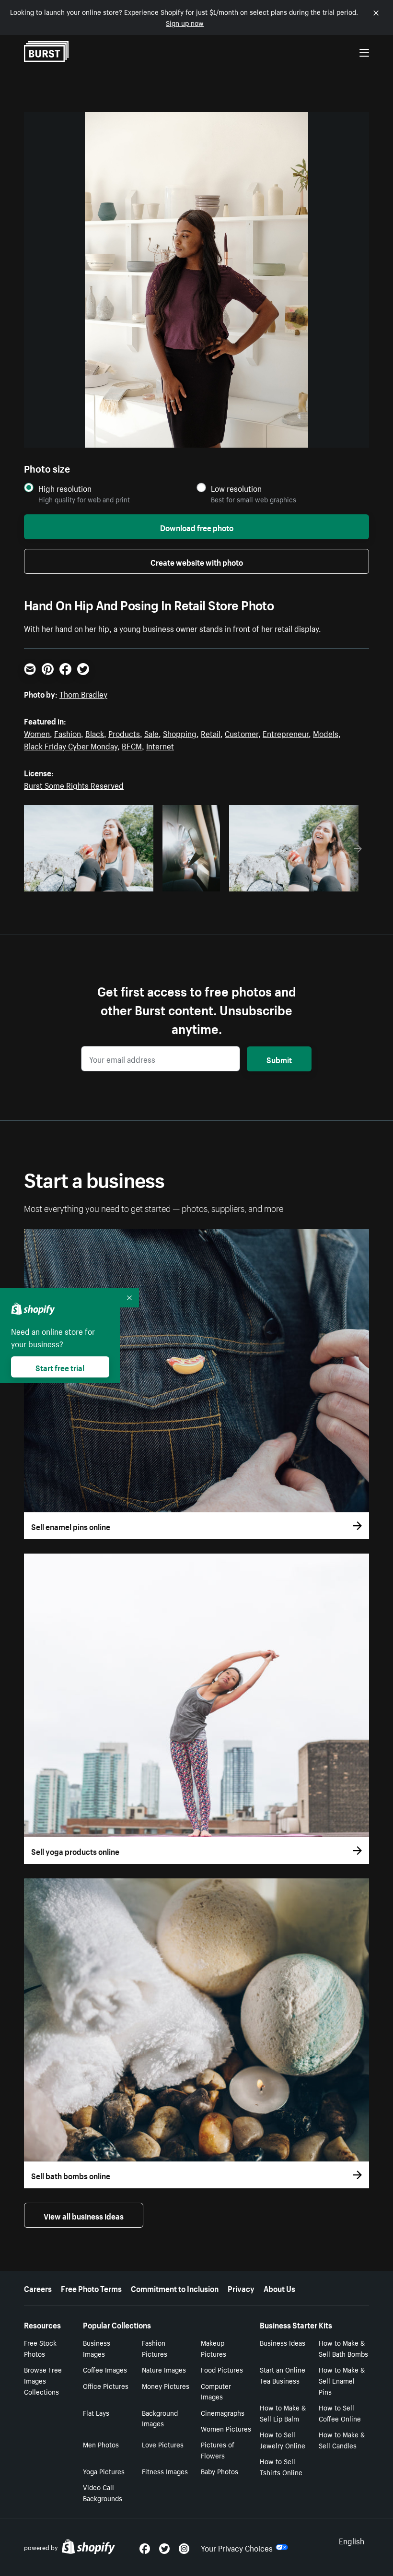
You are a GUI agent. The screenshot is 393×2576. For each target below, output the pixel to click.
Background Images (160, 2418)
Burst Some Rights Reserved (74, 784)
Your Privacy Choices (237, 2547)
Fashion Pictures (155, 2348)
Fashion (68, 733)
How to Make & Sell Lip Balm (283, 2413)
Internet (160, 745)
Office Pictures (106, 2386)
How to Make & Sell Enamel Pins (342, 2380)
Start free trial (60, 1367)
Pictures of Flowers (218, 2450)
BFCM (132, 745)
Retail (211, 733)
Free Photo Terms (91, 2288)
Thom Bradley (83, 693)
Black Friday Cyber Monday (71, 745)
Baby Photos (220, 2471)
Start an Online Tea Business (283, 2375)
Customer (242, 733)
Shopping (180, 733)
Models (326, 733)
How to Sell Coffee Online (340, 2413)
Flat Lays (96, 2412)
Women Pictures (226, 2428)
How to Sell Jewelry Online (283, 2439)
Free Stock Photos (40, 2348)
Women (37, 733)
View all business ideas (84, 2215)
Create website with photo (197, 561)
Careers (38, 2288)
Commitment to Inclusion (175, 2288)
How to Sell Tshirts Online (281, 2466)
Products (124, 733)
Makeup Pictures (214, 2348)
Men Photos (101, 2444)
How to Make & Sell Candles (342, 2439)
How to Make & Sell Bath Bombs (343, 2348)
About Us (279, 2288)
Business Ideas (283, 2342)
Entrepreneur (286, 733)
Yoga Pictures (104, 2471)
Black (95, 733)
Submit (279, 1059)
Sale (151, 733)
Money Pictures (166, 2386)
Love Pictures (163, 2444)
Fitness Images (165, 2471)
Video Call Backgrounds (103, 2492)
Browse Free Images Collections (43, 2380)
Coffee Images (105, 2369)
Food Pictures (222, 2369)
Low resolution (236, 488)
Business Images (97, 2348)
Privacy (241, 2288)
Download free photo (197, 527)
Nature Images (164, 2369)
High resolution (65, 488)
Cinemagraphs (223, 2412)
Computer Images (216, 2391)
